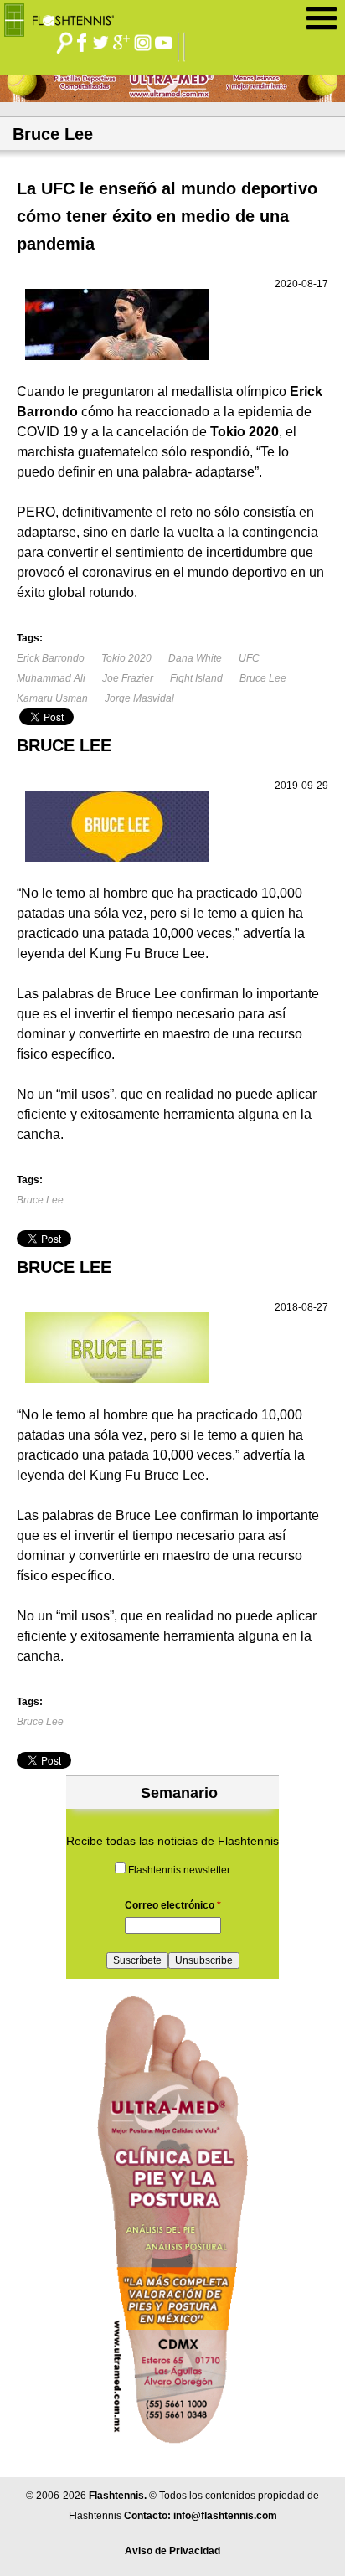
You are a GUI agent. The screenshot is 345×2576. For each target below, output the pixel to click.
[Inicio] (65, 16)
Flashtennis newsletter (179, 1870)
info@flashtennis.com (225, 2516)
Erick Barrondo (51, 658)
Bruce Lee (263, 678)
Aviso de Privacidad (172, 2551)
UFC (249, 658)
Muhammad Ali (51, 678)
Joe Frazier (128, 678)
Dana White (195, 658)
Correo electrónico (173, 1905)
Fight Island (196, 678)
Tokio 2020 (126, 658)
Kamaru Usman (52, 698)
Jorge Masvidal (139, 698)
